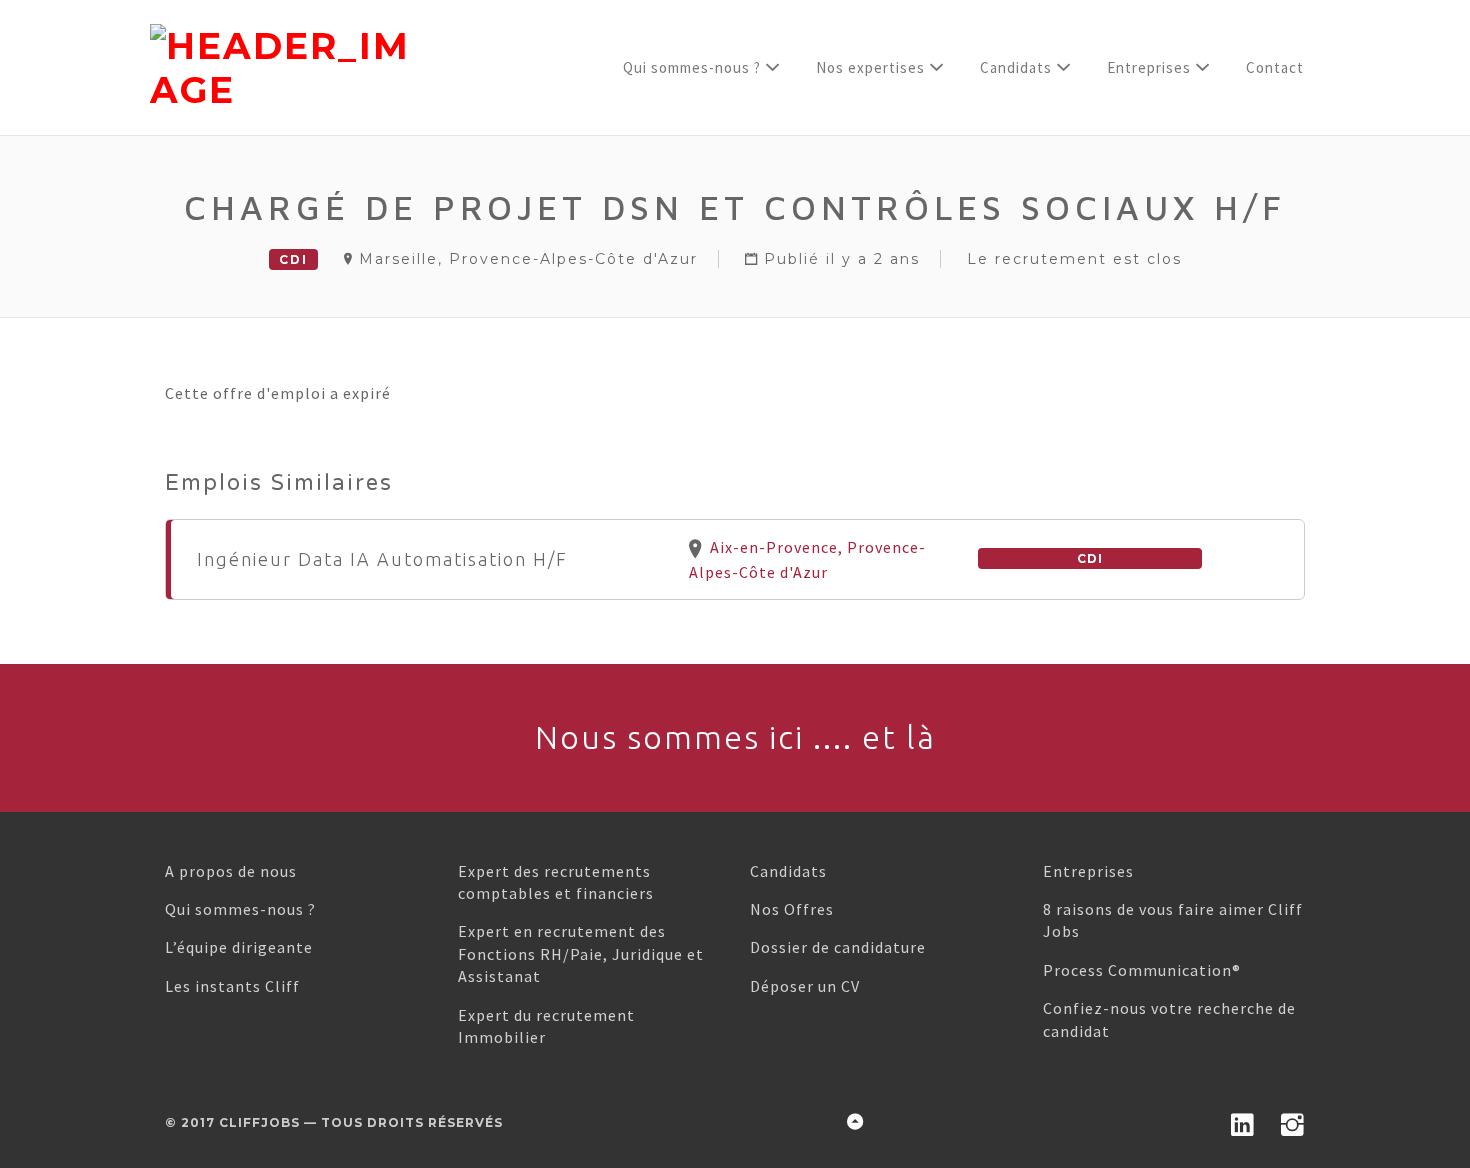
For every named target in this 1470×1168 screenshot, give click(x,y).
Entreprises (1088, 871)
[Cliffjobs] (353, 68)
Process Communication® (1142, 970)
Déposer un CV (805, 986)
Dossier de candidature (838, 947)
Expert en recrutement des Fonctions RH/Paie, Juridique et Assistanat (581, 953)
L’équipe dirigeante (239, 947)
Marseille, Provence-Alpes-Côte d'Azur (528, 259)
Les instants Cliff (232, 986)
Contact (1275, 67)
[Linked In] (1243, 1121)
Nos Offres (792, 909)
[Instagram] (1293, 1121)
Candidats (788, 871)
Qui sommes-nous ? (692, 67)
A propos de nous (231, 871)
